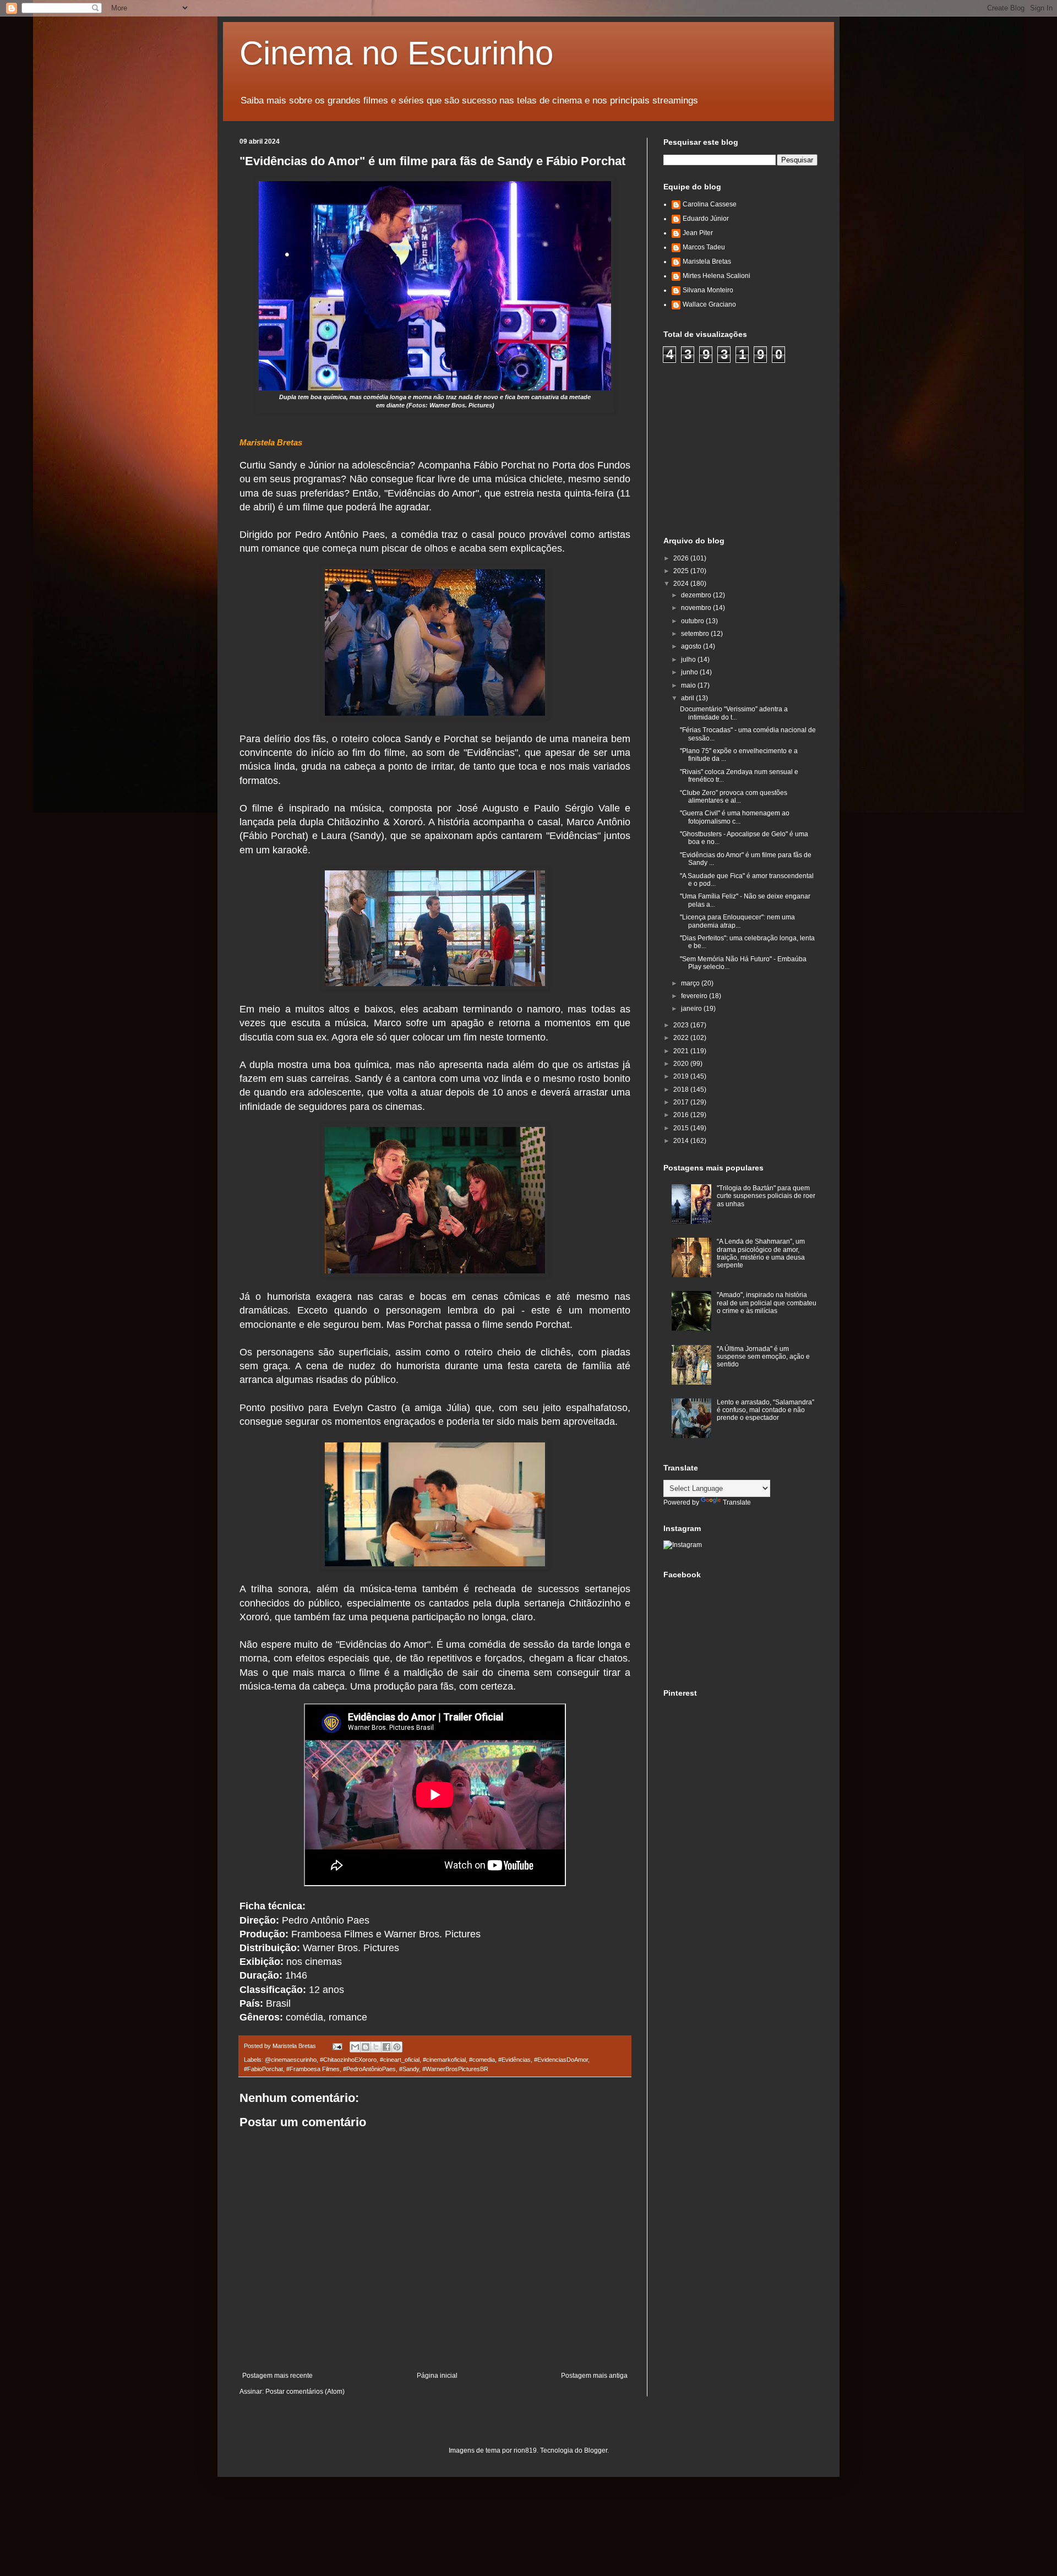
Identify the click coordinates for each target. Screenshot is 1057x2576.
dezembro (697, 595)
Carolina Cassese (710, 204)
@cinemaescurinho (291, 2060)
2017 (682, 1102)
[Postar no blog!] (366, 2047)
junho (690, 672)
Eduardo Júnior (706, 219)
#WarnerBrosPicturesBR (455, 2069)
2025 (682, 571)
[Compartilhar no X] (376, 2047)
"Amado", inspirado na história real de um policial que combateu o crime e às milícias (767, 1303)
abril (688, 698)
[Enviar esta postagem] (337, 2046)
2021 (682, 1051)
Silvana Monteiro (708, 290)
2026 (682, 558)
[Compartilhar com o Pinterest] (397, 2047)
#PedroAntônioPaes (369, 2069)
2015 (682, 1128)
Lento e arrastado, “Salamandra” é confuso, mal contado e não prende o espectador (765, 1410)
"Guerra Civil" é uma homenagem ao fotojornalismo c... (735, 817)
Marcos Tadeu (704, 247)
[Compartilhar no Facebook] (386, 2047)
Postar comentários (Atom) (305, 2392)
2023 (682, 1025)
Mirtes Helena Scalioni (717, 276)
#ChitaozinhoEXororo (348, 2060)
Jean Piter (698, 233)
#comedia (482, 2060)
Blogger (596, 2450)
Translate (737, 1502)
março (691, 983)
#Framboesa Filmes (313, 2069)
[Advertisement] (746, 448)
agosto (692, 646)
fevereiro (695, 996)
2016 (682, 1115)
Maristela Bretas (707, 262)
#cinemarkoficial (444, 2060)
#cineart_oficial (400, 2060)
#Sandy (409, 2069)
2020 (682, 1064)
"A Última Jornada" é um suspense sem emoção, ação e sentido (763, 1357)
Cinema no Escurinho (396, 53)
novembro (697, 608)
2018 (682, 1090)
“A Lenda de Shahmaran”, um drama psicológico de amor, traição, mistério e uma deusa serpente (761, 1253)
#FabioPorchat (263, 2069)
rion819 (525, 2450)
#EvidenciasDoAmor (561, 2060)
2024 (682, 584)
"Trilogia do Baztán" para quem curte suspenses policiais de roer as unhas (766, 1196)
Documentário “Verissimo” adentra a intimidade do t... (734, 713)
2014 (682, 1141)
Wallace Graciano (709, 304)
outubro (693, 621)
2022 (682, 1038)
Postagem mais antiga (594, 2376)
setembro (696, 634)
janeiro (692, 1009)
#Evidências (514, 2060)
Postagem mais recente (277, 2376)
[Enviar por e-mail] (355, 2047)
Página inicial (437, 2376)
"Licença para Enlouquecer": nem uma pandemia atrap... (737, 921)
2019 (682, 1076)
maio (689, 685)
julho (689, 660)
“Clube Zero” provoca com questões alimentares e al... (734, 797)
